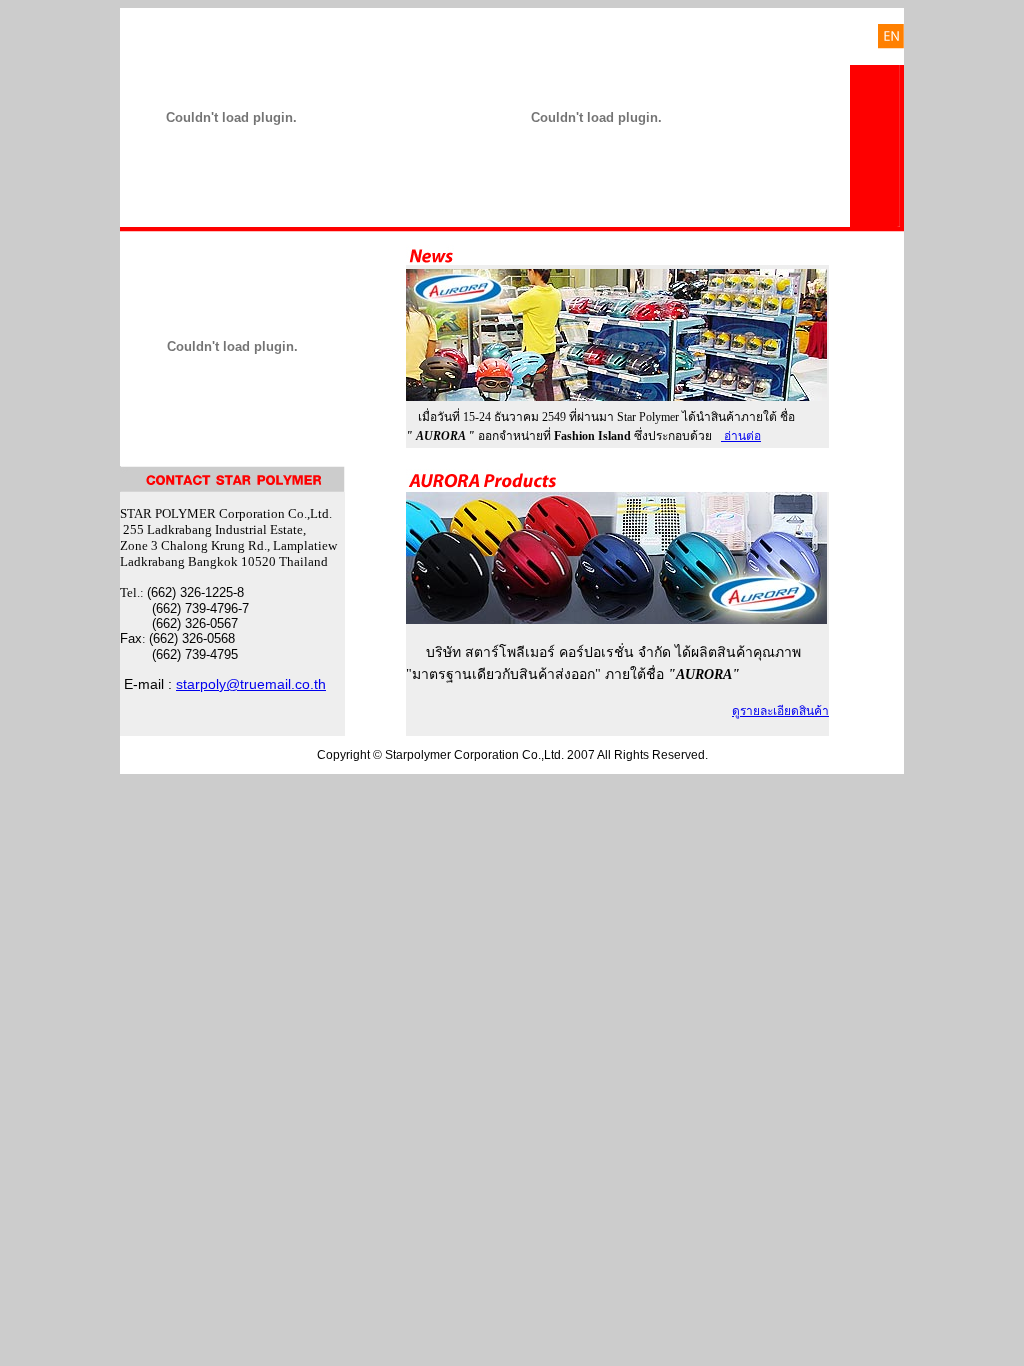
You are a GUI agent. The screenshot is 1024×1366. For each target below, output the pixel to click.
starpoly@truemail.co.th (251, 684)
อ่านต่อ (741, 436)
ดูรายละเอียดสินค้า (780, 711)
